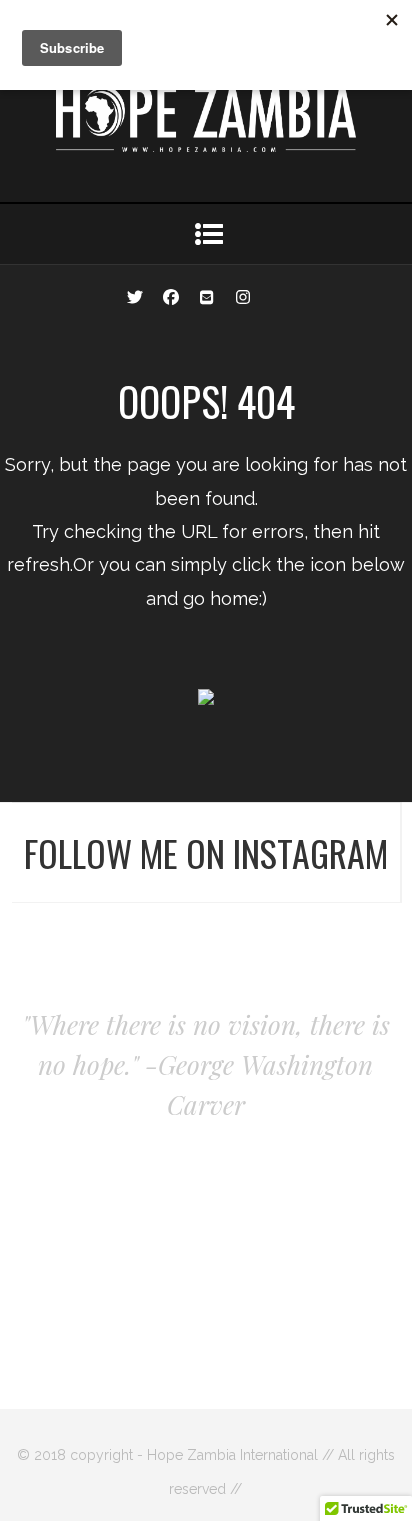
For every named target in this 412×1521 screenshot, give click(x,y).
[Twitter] (135, 295)
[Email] (207, 295)
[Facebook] (171, 295)
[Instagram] (243, 295)
